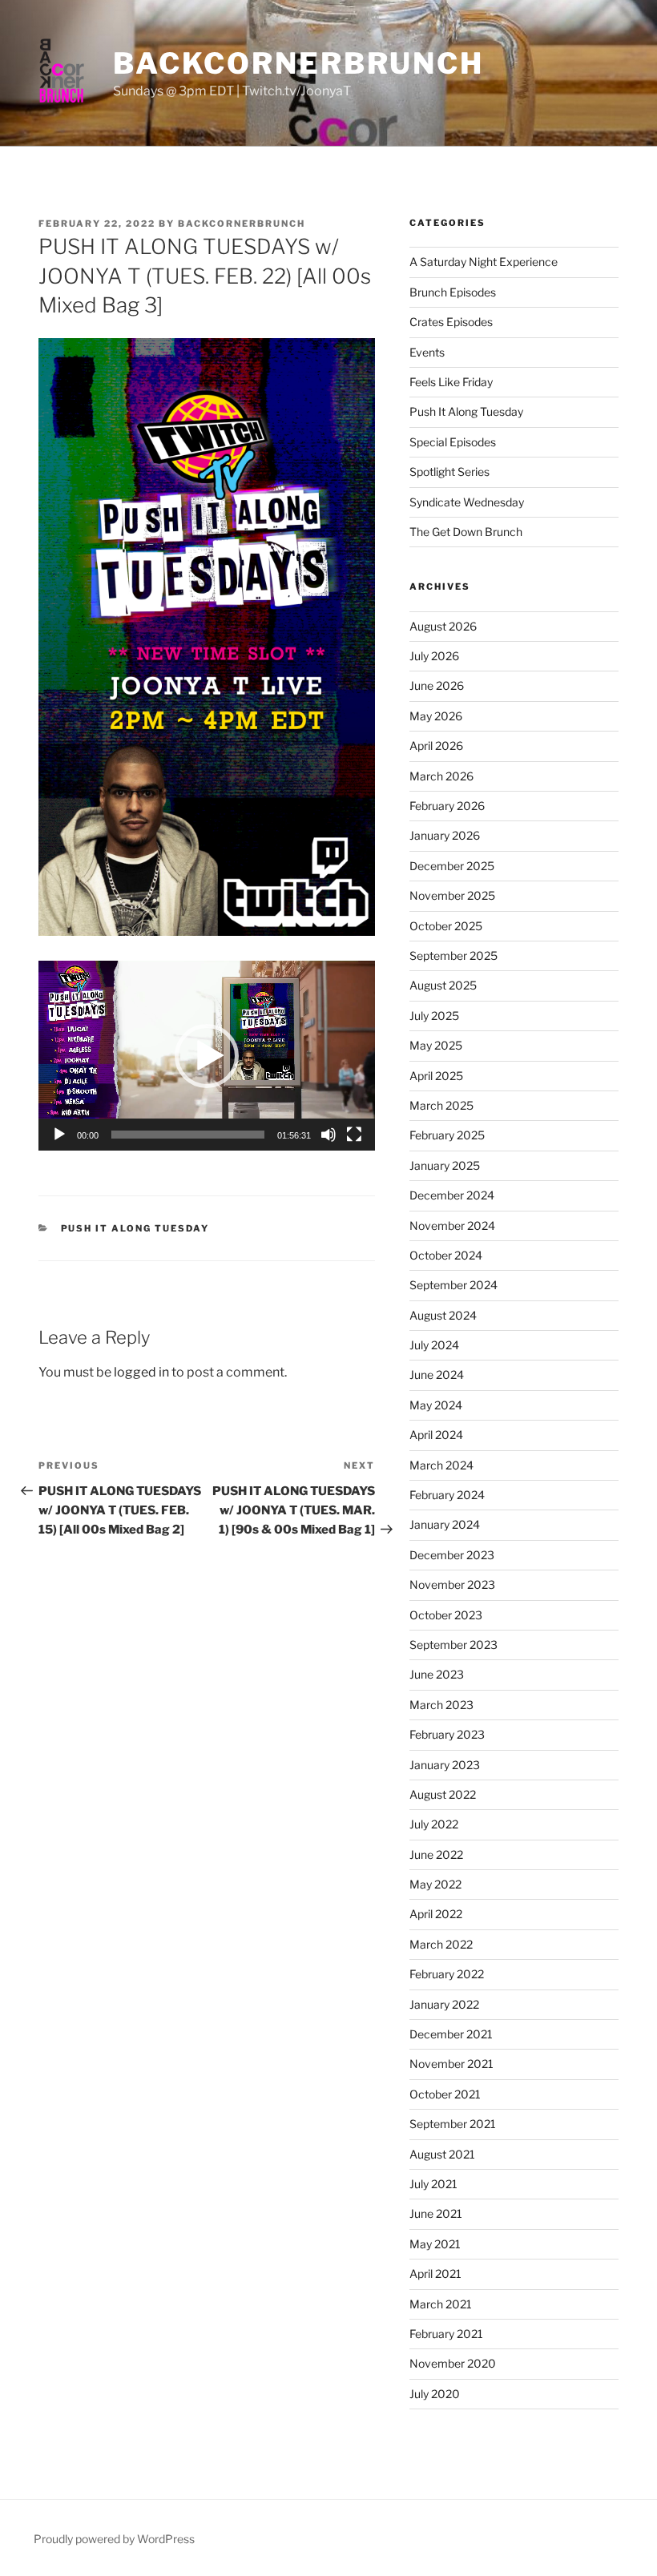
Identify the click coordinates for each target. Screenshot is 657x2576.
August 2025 (443, 985)
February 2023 (447, 1734)
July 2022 (434, 1824)
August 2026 (443, 626)
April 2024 (436, 1435)
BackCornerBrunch (298, 63)
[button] (207, 1056)
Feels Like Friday (451, 382)
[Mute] (328, 1135)
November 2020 (453, 2363)
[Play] (59, 1135)
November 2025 (452, 895)
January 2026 (445, 835)
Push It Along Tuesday (135, 1228)
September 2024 (453, 1285)
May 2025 (436, 1045)
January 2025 (445, 1165)
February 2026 (447, 806)
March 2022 (441, 1944)
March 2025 (441, 1105)
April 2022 (436, 1914)
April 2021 (435, 2274)
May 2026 (436, 716)
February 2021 (446, 2334)
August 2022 (443, 1794)
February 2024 (447, 1495)
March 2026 (441, 776)
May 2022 (435, 1884)
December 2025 (452, 866)
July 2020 (435, 2394)
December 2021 (451, 2034)
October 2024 (446, 1255)
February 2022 (447, 1974)
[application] (207, 1055)
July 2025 (434, 1016)
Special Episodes (453, 442)
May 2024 (436, 1405)
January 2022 (444, 2004)
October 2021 (445, 2094)
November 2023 (452, 1584)
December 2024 (452, 1195)
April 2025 (436, 1076)
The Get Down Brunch (466, 532)
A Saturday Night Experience (484, 262)
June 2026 (437, 685)
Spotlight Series (449, 472)
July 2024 (434, 1345)
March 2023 (441, 1705)
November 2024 (452, 1226)
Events (427, 352)
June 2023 (437, 1674)
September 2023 (453, 1645)
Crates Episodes (451, 322)
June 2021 (436, 2213)
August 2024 (443, 1315)
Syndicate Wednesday (467, 502)
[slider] (188, 1135)
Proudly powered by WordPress (114, 2539)
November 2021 (451, 2064)
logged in (141, 1372)
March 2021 (441, 2304)
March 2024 (441, 1465)
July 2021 (433, 2184)
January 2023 (445, 1765)
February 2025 (447, 1135)
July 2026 (434, 656)
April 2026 (436, 746)
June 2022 (436, 1854)
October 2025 (446, 926)
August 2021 (442, 2154)
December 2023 (452, 1555)
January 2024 (445, 1524)
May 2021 (435, 2244)
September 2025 (453, 955)
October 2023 (446, 1615)
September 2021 (453, 2124)
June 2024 (437, 1375)
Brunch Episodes (453, 292)
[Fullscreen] (354, 1135)
